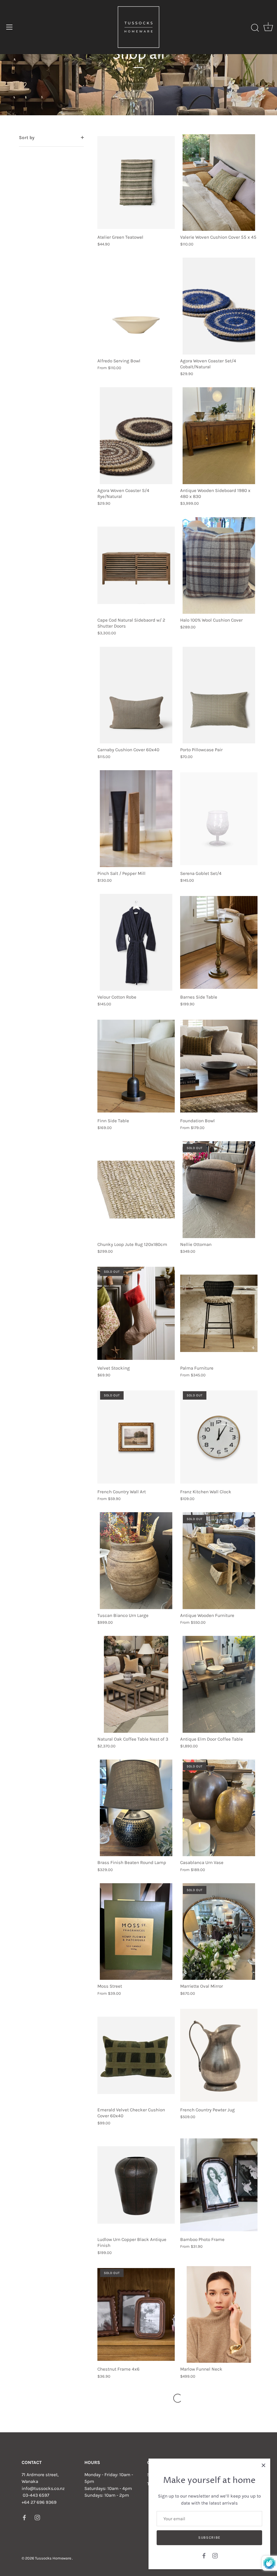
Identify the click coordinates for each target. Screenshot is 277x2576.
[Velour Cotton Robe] (136, 942)
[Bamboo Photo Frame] (219, 2185)
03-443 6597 (36, 2495)
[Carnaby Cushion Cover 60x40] (136, 695)
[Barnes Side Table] (219, 942)
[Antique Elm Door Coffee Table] (219, 1684)
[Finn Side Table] (136, 1066)
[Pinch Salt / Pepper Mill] (136, 819)
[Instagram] (215, 2555)
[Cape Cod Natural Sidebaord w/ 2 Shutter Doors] (136, 566)
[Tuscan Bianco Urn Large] (136, 1561)
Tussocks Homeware (53, 2558)
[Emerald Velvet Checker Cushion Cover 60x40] (136, 2055)
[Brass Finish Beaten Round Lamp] (136, 1808)
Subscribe (209, 2537)
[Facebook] (204, 2555)
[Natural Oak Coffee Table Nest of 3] (136, 1684)
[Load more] (178, 2398)
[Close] (263, 2465)
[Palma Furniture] (219, 1313)
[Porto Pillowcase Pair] (219, 695)
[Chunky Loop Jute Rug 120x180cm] (136, 1190)
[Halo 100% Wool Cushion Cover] (219, 566)
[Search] (255, 28)
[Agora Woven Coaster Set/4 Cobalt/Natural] (219, 306)
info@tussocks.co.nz (43, 2488)
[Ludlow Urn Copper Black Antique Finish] (136, 2185)
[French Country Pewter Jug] (219, 2055)
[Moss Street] (136, 1932)
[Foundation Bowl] (219, 1066)
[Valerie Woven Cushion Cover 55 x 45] (219, 183)
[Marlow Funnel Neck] (219, 2315)
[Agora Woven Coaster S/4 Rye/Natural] (136, 436)
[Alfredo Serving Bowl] (136, 306)
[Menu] (9, 27)
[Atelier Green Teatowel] (136, 183)
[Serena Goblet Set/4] (219, 819)
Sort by (27, 137)
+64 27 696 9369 (39, 2502)
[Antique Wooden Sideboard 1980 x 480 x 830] (219, 436)
